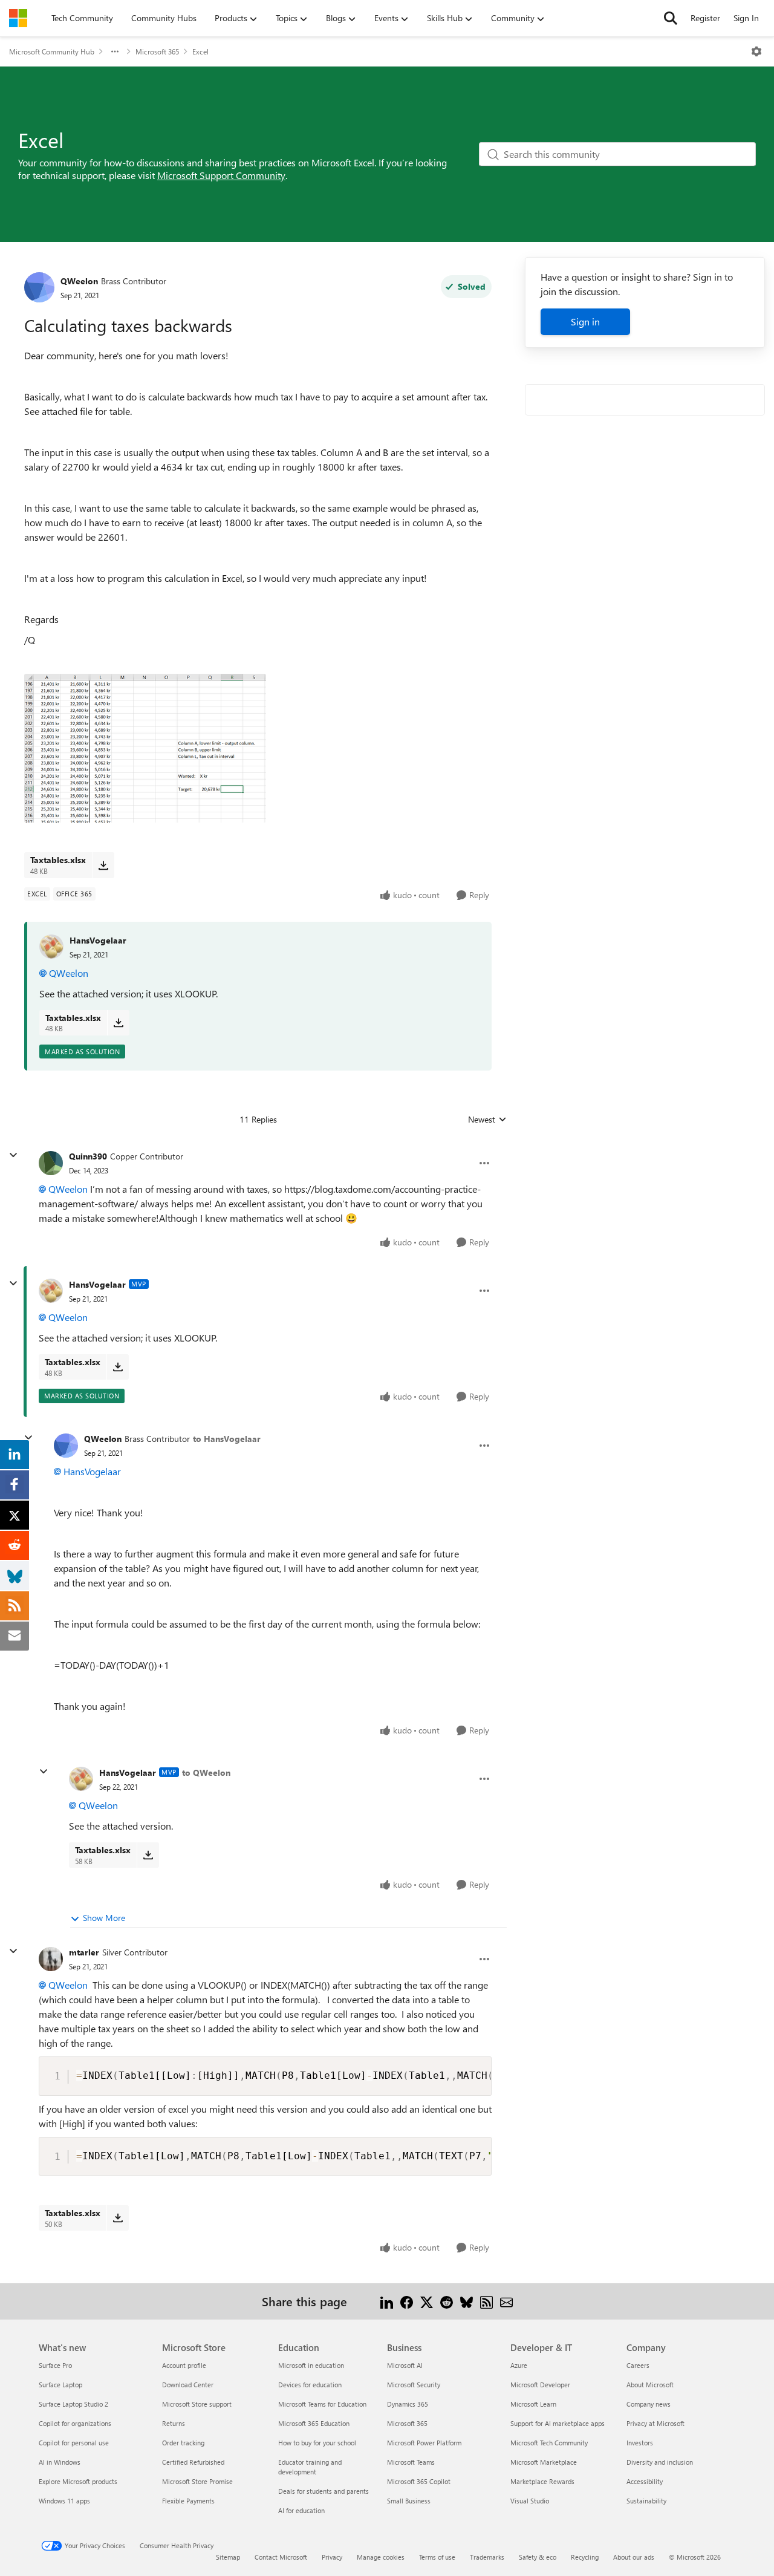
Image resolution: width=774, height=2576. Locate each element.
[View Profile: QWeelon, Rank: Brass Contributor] (39, 287)
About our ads (634, 2557)
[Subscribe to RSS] (486, 2301)
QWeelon (79, 281)
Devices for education (310, 2385)
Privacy (332, 2557)
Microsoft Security (414, 2385)
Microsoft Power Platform (424, 2443)
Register (705, 18)
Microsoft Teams (411, 2462)
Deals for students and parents (324, 2491)
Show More (104, 1918)
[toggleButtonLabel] (756, 51)
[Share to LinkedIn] (387, 2301)
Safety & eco (538, 2557)
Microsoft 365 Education (314, 2423)
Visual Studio (530, 2501)
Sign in (585, 321)
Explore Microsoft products (78, 2481)
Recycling (585, 2557)
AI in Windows (60, 2462)
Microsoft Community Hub (52, 51)
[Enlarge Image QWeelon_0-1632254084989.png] (145, 748)
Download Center (188, 2385)
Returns (174, 2423)
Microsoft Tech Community (549, 2443)
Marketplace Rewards (542, 2481)
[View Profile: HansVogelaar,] (51, 947)
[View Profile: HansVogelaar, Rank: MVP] (51, 1291)
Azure (519, 2365)
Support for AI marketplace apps (558, 2423)
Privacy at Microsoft (655, 2423)
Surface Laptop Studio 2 (73, 2404)
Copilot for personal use (74, 2443)
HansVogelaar (98, 940)
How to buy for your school (317, 2443)
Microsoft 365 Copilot (419, 2481)
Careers (638, 2365)
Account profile (184, 2365)
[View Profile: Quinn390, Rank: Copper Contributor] (51, 1163)
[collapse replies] (13, 1155)
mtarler (84, 1952)
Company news (649, 2404)
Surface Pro (55, 2365)
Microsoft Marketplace (544, 2462)
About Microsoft (650, 2385)
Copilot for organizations (75, 2423)
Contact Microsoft (281, 2557)
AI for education (301, 2510)
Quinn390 (88, 1156)
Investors (640, 2443)
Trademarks (487, 2557)
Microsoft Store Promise (197, 2481)
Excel (200, 51)
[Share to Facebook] (407, 2301)
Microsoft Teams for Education (322, 2404)
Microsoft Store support (197, 2404)
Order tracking (183, 2443)
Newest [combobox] (487, 1120)
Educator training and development (310, 2467)
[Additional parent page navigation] (115, 51)
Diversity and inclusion (660, 2462)
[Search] (671, 18)
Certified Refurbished (193, 2462)
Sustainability (646, 2501)
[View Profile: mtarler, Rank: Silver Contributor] (51, 1959)
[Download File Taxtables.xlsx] (103, 865)
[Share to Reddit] (447, 2301)
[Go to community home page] (18, 18)
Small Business (409, 2501)
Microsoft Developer (540, 2385)
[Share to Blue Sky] (467, 2301)
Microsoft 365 (157, 51)
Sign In (746, 18)
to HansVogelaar (227, 1439)
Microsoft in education (311, 2365)
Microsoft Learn (533, 2404)
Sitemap (228, 2557)
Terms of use (437, 2557)
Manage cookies (381, 2557)
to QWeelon (206, 1772)
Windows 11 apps (64, 2501)
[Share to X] (427, 2301)
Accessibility (645, 2481)
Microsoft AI (405, 2365)
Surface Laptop (60, 2385)
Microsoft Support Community (221, 175)
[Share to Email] (506, 2301)
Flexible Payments (188, 2501)
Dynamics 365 (408, 2404)
